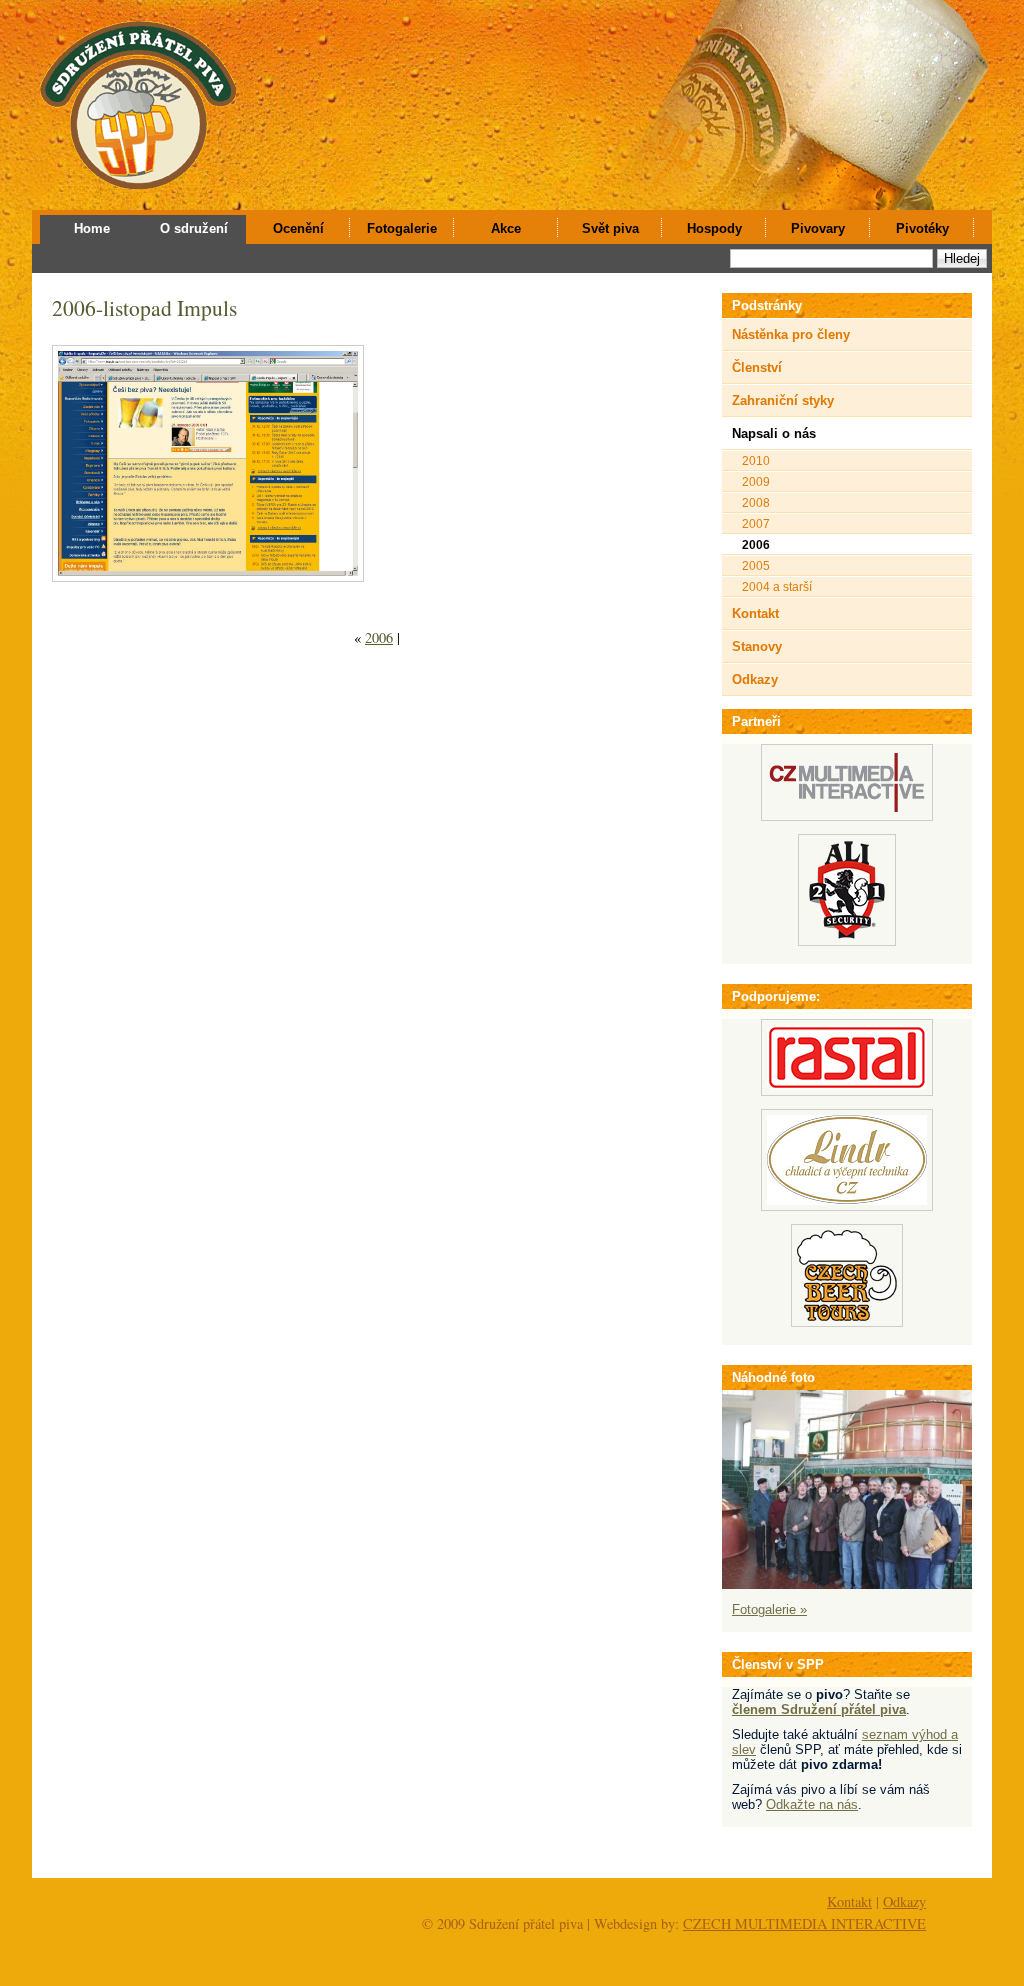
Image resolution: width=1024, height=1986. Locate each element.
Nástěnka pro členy (791, 334)
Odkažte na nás (812, 1804)
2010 (756, 460)
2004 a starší (777, 586)
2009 (756, 481)
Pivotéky (922, 228)
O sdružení (194, 228)
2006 (379, 637)
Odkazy (755, 679)
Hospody (714, 228)
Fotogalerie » (769, 1609)
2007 (756, 523)
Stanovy (757, 646)
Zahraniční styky (783, 400)
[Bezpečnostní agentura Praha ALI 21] (847, 941)
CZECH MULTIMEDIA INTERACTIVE (804, 1923)
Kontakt (755, 613)
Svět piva (610, 228)
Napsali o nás (774, 433)
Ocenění (298, 228)
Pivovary (818, 228)
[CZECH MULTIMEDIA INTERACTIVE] (847, 816)
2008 (756, 502)
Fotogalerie (402, 228)
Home (92, 228)
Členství (757, 367)
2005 (756, 565)
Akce (506, 228)
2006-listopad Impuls (144, 307)
